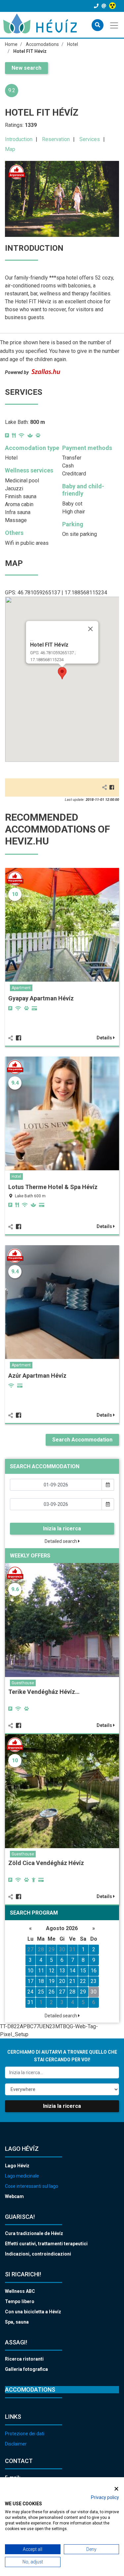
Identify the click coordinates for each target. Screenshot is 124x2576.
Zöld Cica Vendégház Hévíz (46, 1863)
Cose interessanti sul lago (32, 2186)
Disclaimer (16, 2444)
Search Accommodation (82, 1440)
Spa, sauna (17, 2322)
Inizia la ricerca (62, 1529)
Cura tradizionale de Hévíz (34, 2233)
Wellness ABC (20, 2291)
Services (90, 139)
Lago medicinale (22, 2176)
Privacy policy (105, 2497)
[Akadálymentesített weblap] (113, 6)
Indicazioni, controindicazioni (38, 2254)
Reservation (56, 139)
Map (10, 149)
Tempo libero (20, 2301)
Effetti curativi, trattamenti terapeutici (46, 2244)
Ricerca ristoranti (24, 2359)
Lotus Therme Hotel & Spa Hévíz (53, 1187)
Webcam (14, 2196)
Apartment (21, 988)
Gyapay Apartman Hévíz (41, 998)
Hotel (16, 1176)
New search (26, 68)
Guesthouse (23, 1683)
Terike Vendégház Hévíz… (44, 1692)
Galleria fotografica (26, 2369)
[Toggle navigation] (115, 25)
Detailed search (61, 1541)
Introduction (19, 139)
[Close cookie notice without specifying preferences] (116, 2489)
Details (105, 1038)
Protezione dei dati (25, 2434)
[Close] (90, 629)
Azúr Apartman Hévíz (37, 1376)
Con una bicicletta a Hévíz (33, 2312)
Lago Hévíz (17, 2166)
